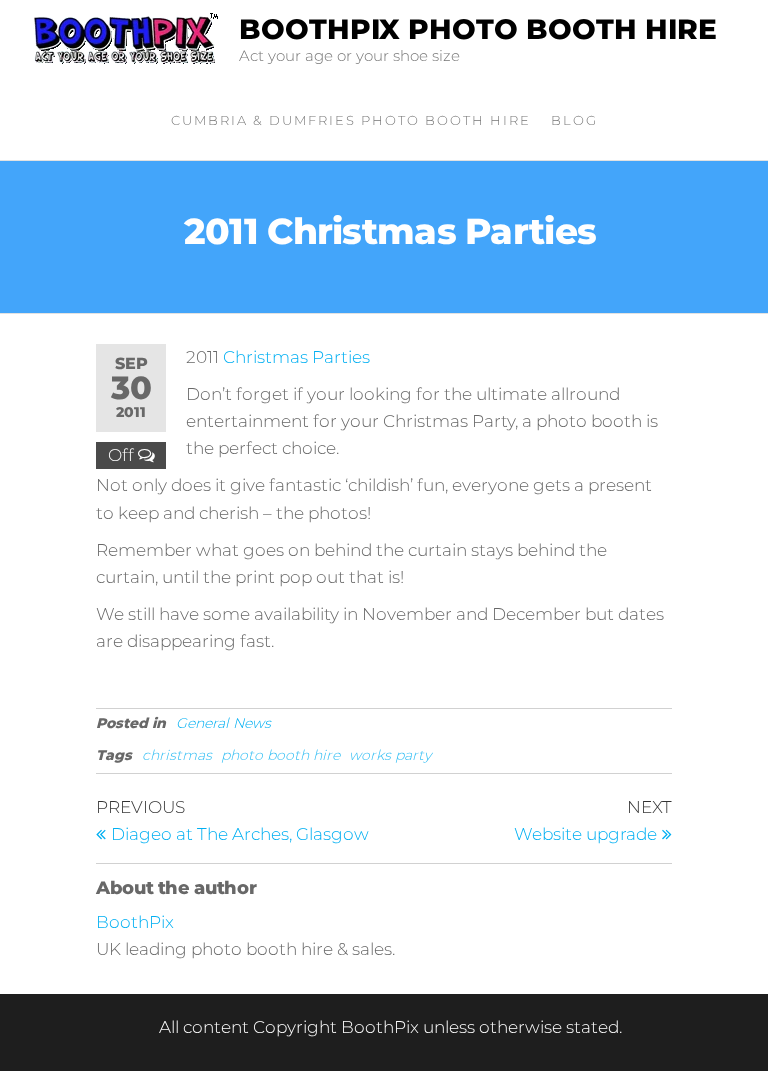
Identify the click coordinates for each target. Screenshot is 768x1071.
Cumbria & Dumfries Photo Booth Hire (351, 120)
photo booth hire (280, 755)
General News (223, 723)
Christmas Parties (296, 357)
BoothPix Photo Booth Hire (478, 29)
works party (390, 755)
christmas (177, 755)
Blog (574, 120)
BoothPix (135, 922)
